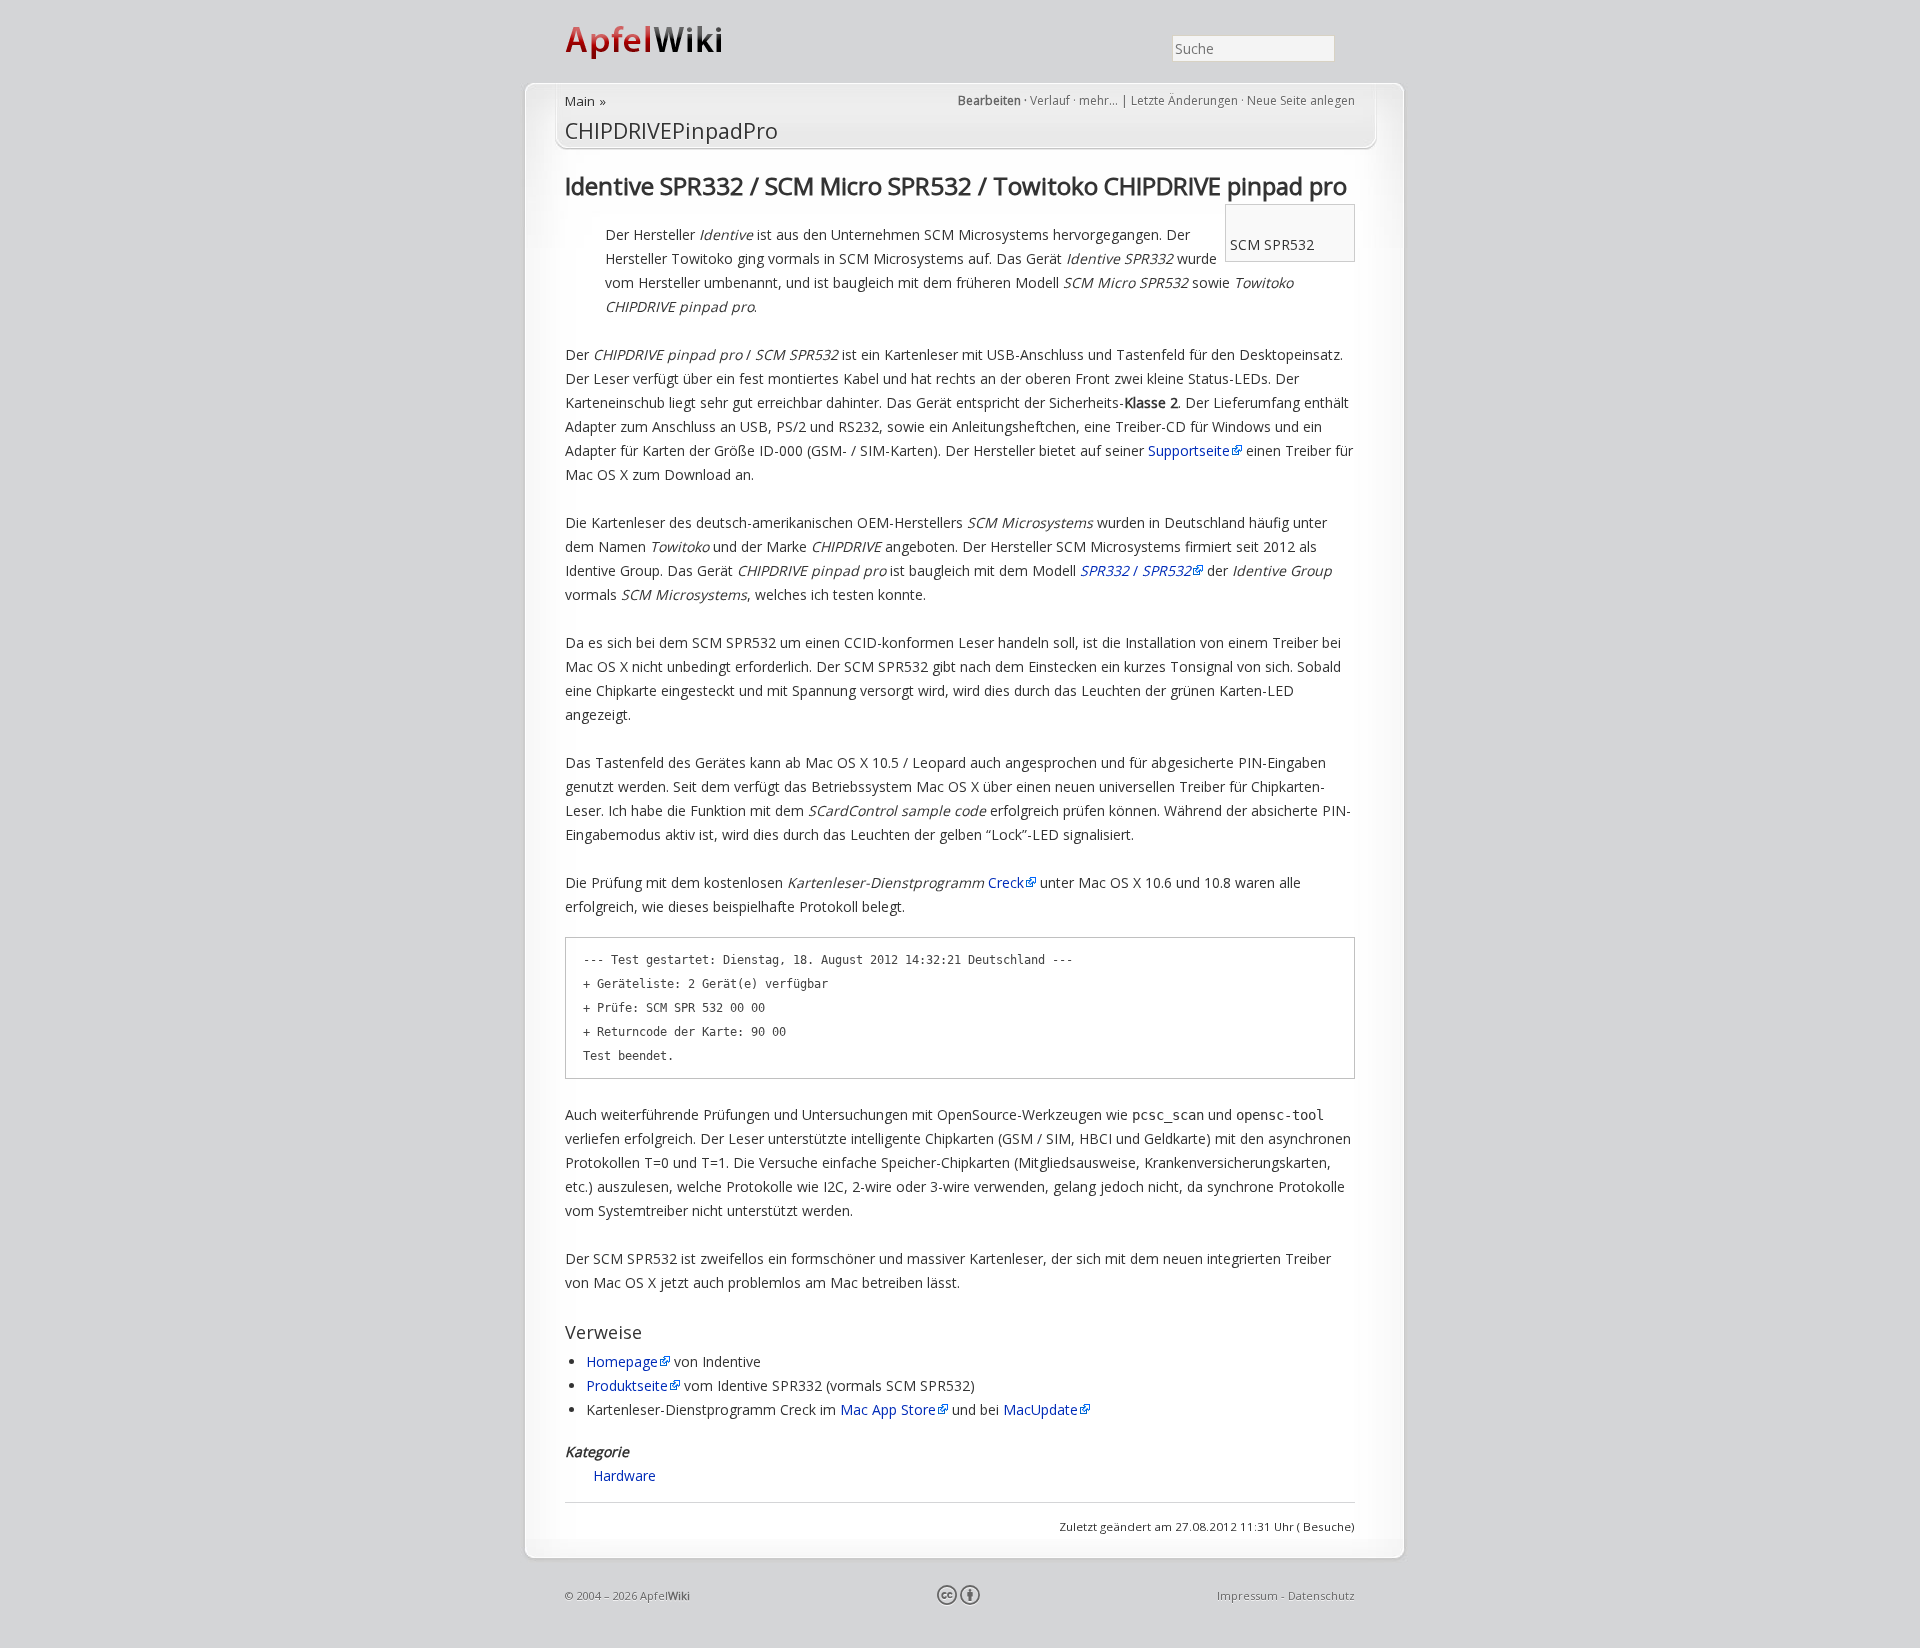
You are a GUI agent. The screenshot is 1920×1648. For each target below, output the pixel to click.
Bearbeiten (989, 100)
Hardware (624, 1475)
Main (580, 101)
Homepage (622, 1361)
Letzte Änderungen (1184, 100)
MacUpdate (1040, 1409)
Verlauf (1050, 100)
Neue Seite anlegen (1301, 100)
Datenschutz (1321, 1595)
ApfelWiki (665, 41)
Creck (1006, 882)
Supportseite (1189, 450)
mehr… (1100, 100)
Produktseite (627, 1385)
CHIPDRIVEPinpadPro (671, 130)
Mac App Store (888, 1409)
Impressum (1247, 1595)
